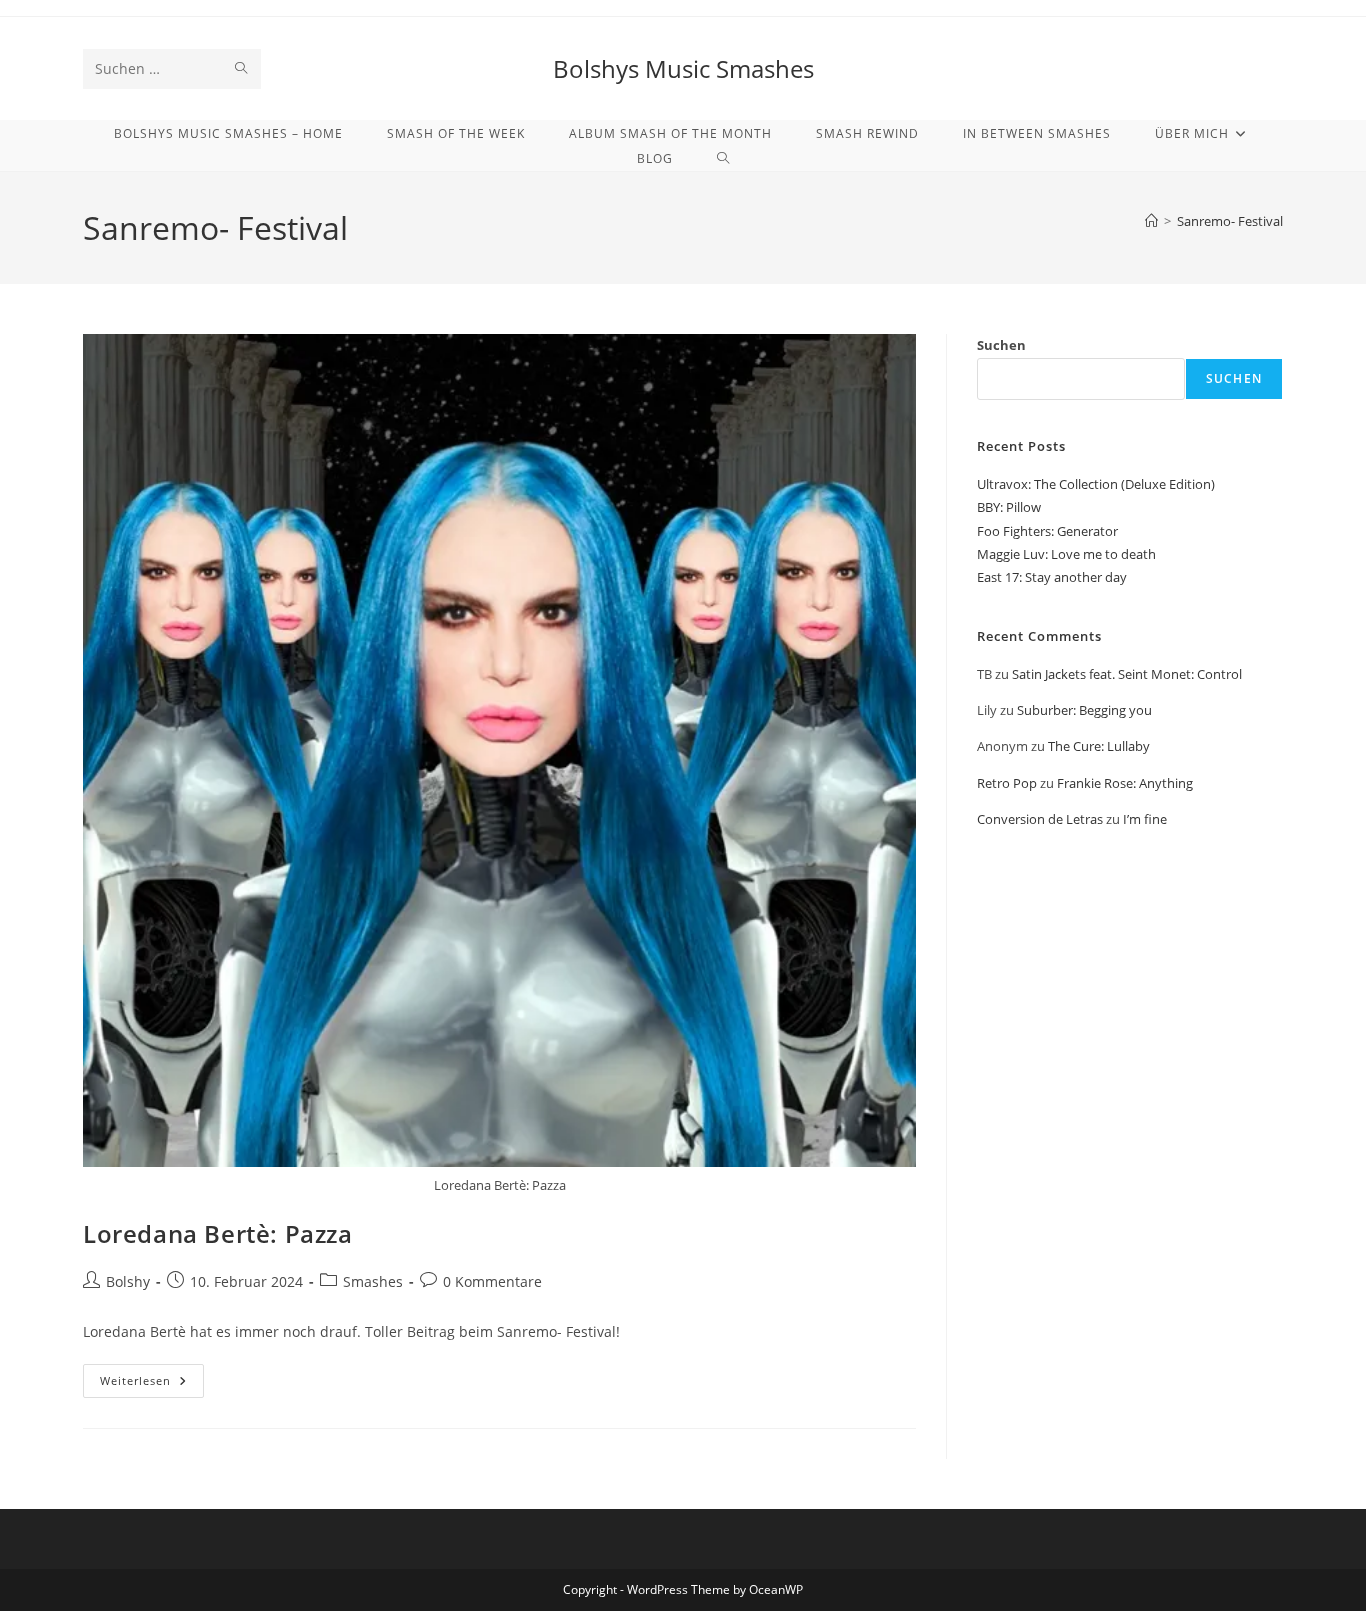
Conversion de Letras (1040, 819)
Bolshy (128, 1281)
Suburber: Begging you (1084, 710)
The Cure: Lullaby (1099, 746)
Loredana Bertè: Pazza (218, 1233)
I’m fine (1145, 819)
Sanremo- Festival (1230, 221)
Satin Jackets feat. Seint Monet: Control (1127, 674)
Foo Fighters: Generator (1047, 531)
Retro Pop (1007, 783)
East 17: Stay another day (1052, 577)
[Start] (1151, 221)
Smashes (373, 1281)
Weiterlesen (152, 1384)
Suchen (1001, 345)
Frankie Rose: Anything (1125, 783)
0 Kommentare (492, 1281)
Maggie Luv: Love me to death (1066, 554)
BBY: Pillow (1009, 507)
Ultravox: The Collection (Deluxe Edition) (1096, 484)
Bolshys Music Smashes (683, 68)
